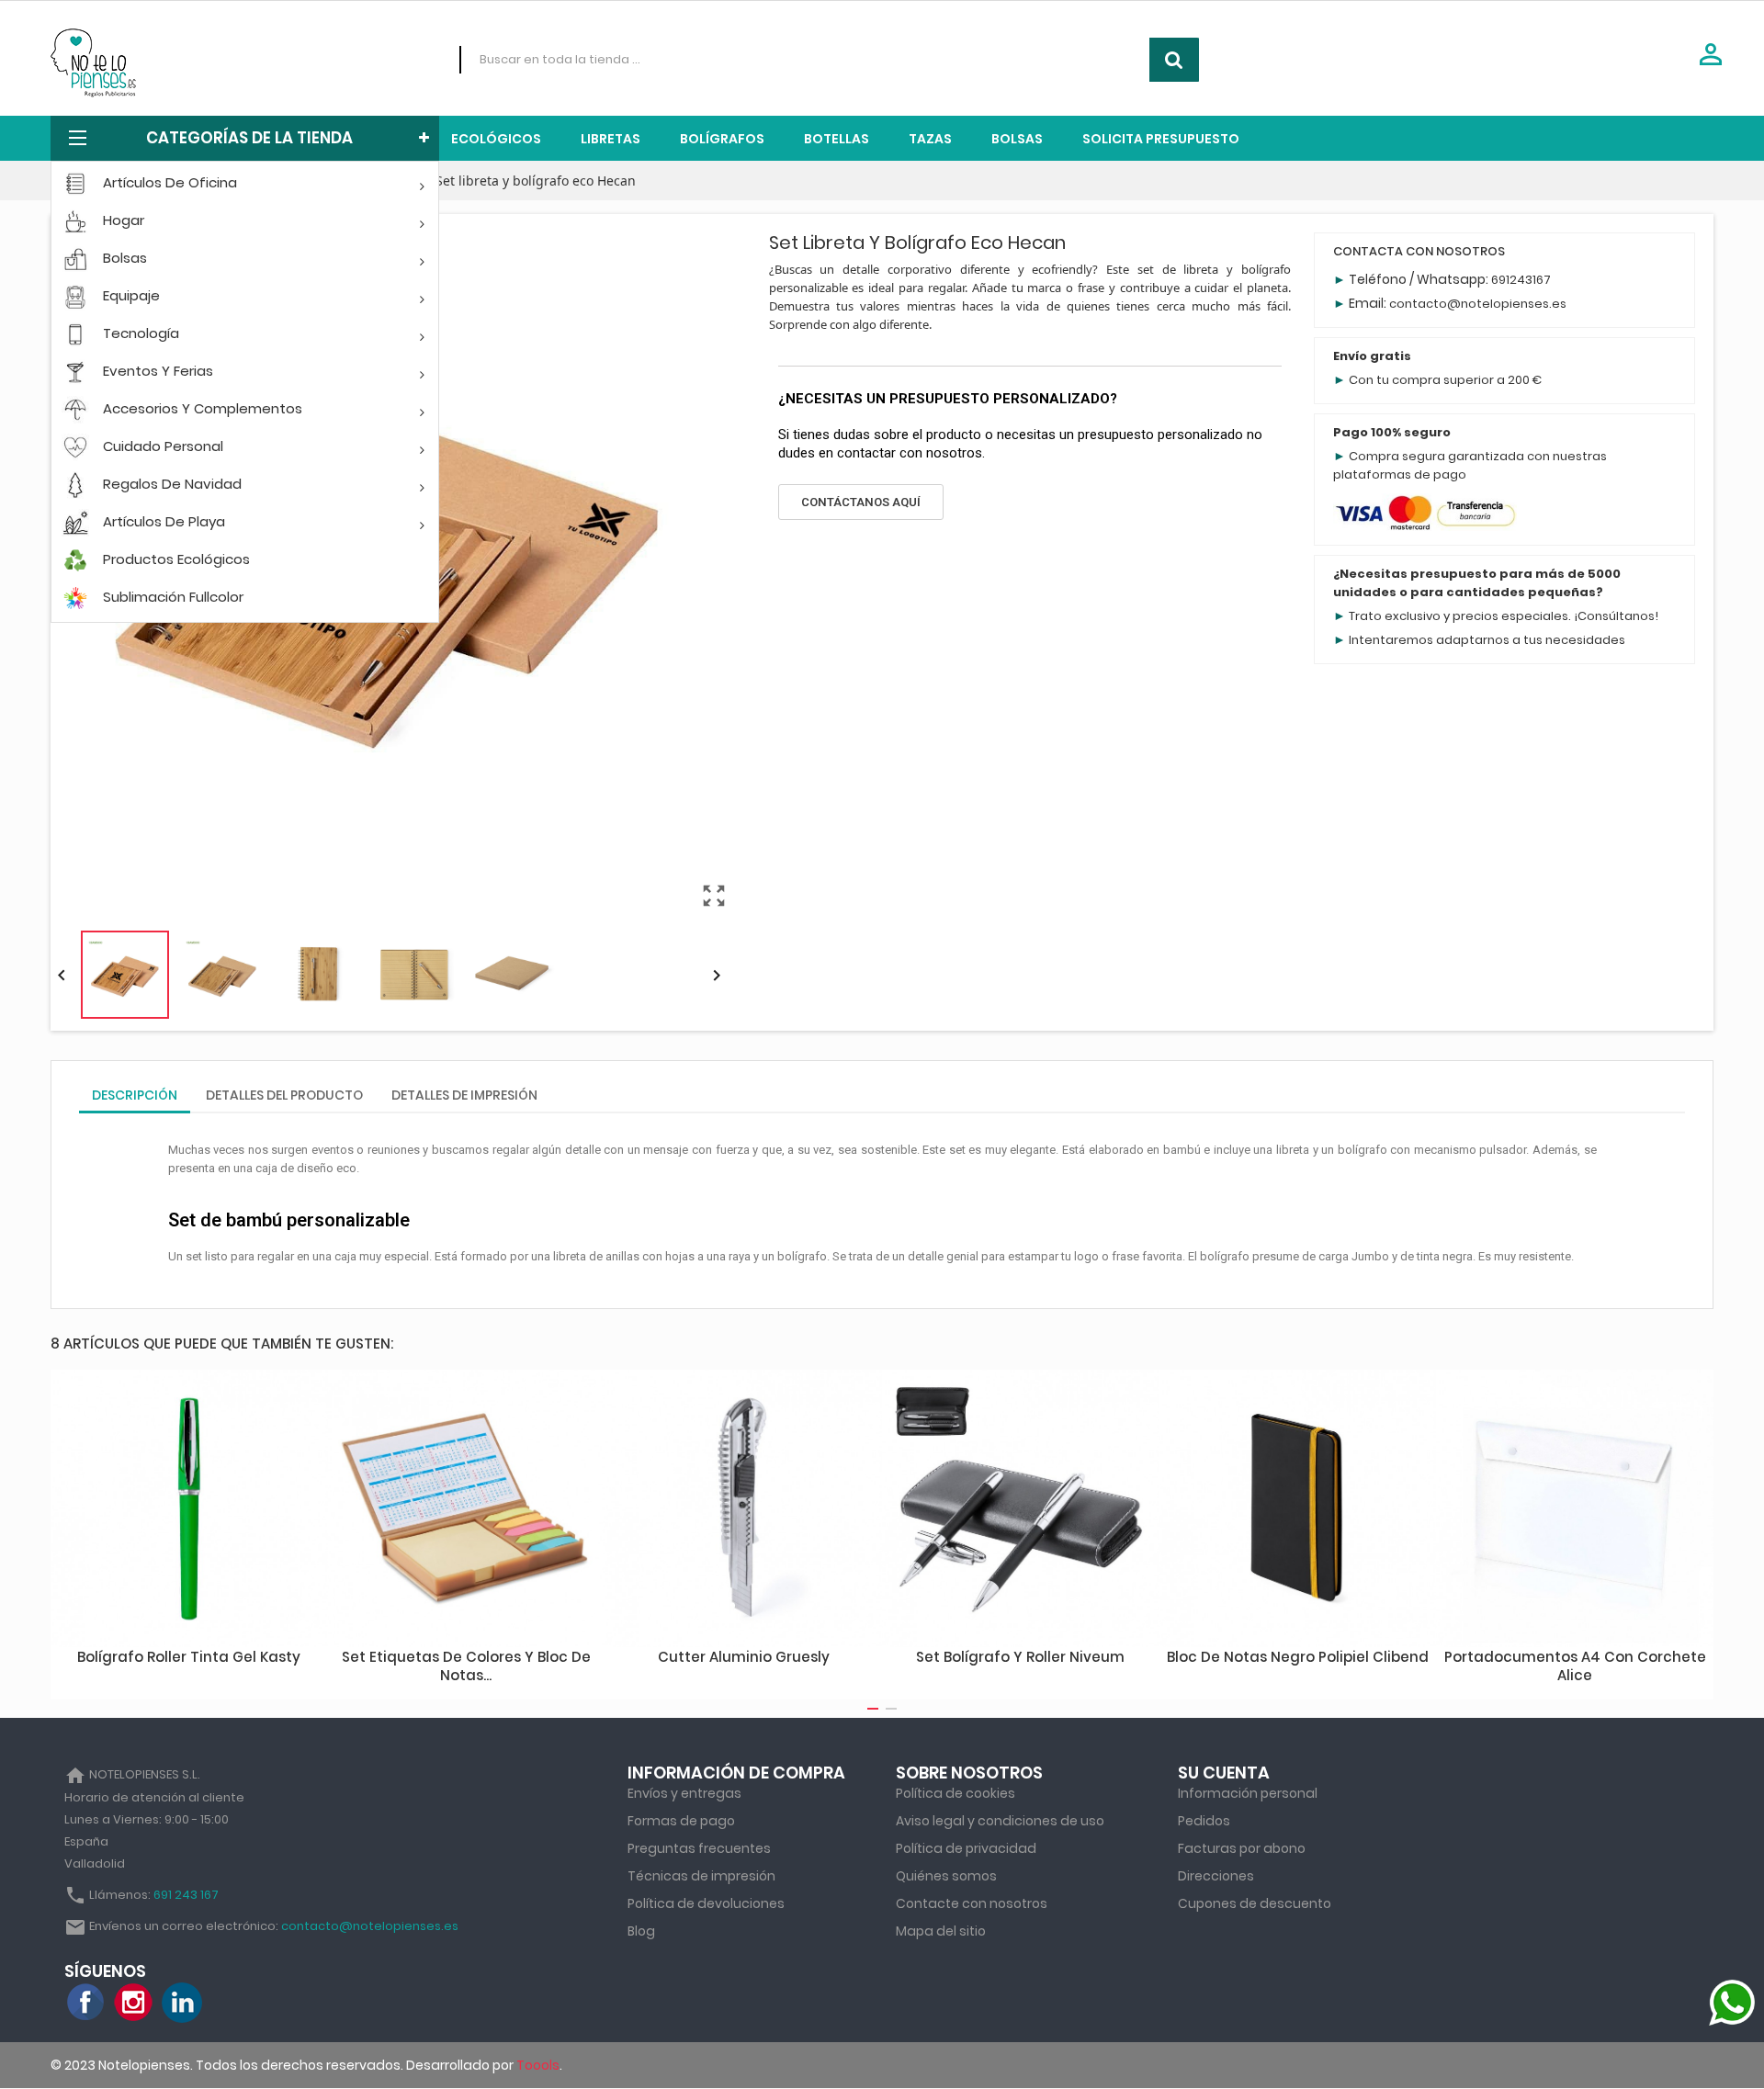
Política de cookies (955, 1793)
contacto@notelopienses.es (1478, 304)
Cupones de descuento (1255, 1903)
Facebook (86, 2003)
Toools (538, 2065)
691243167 (1521, 280)
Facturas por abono (1242, 1848)
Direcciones (1216, 1876)
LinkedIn (182, 2003)
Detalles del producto (284, 1095)
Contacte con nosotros (972, 1903)
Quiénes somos (946, 1876)
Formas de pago (681, 1821)
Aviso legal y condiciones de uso (1000, 1821)
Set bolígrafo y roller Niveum (1020, 1657)
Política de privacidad (966, 1848)
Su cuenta (1224, 1773)
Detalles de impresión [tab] (464, 1095)
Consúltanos (1616, 616)
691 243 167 (186, 1895)
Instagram (134, 2003)
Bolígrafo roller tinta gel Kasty (189, 1657)
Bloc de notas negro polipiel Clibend (1298, 1657)
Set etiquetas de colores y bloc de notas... (466, 1666)
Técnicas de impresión (701, 1876)
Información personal (1248, 1793)
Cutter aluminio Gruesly (744, 1657)
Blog (641, 1931)
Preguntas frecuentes (699, 1848)
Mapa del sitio (941, 1931)
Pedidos (1204, 1821)
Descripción (135, 1095)
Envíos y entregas (684, 1793)
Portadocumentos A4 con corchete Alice (1575, 1666)
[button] (861, 502)
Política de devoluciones (706, 1903)
